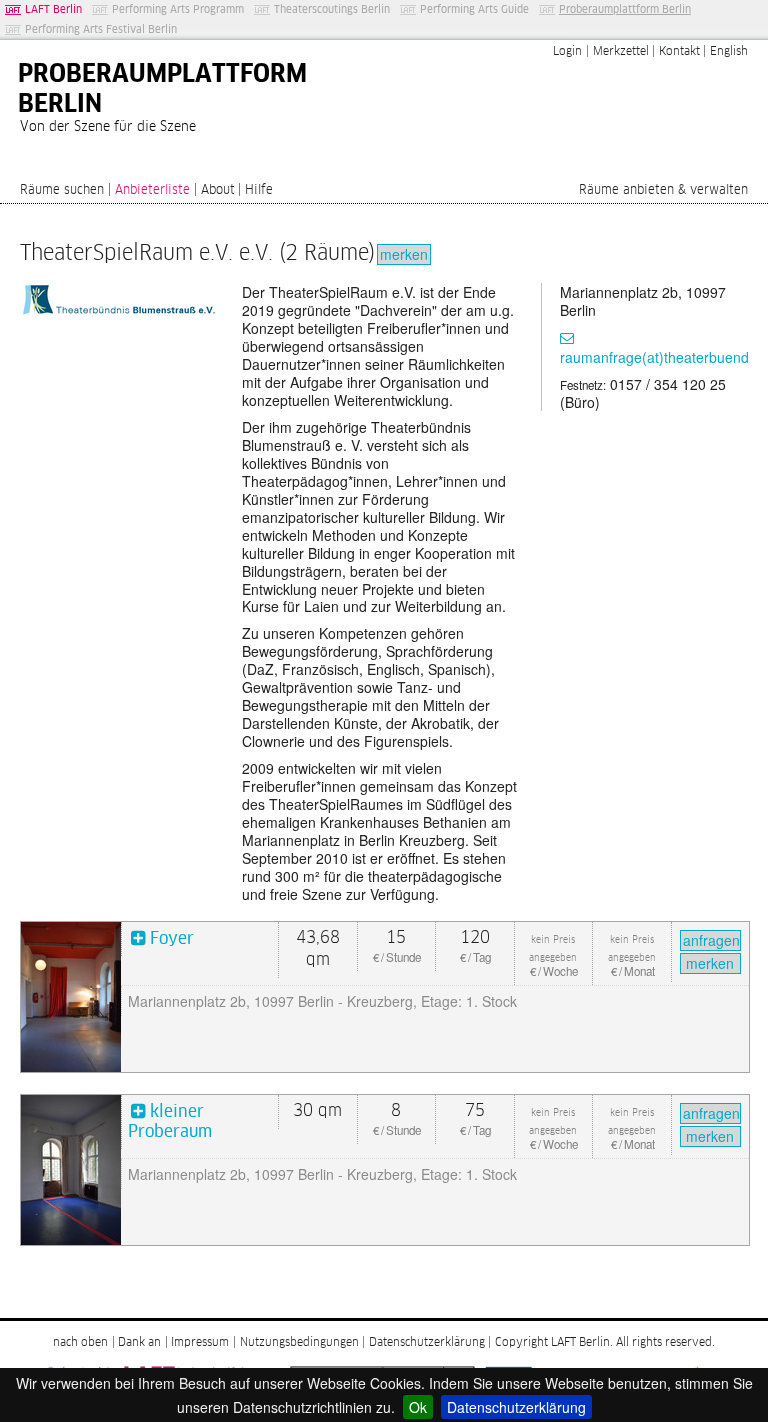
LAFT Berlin (53, 9)
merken (404, 254)
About (218, 190)
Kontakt (679, 52)
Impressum (200, 1343)
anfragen (711, 940)
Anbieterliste (152, 190)
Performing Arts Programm (178, 9)
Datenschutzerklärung (516, 1407)
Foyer (172, 939)
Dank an (139, 1343)
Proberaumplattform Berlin (625, 9)
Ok (418, 1407)
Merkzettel (621, 52)
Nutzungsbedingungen (299, 1343)
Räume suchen (62, 190)
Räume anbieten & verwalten (663, 190)
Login (567, 52)
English (729, 52)
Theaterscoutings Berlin (332, 9)
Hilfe (259, 190)
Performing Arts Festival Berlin (101, 29)
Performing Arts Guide (474, 9)
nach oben (80, 1343)
